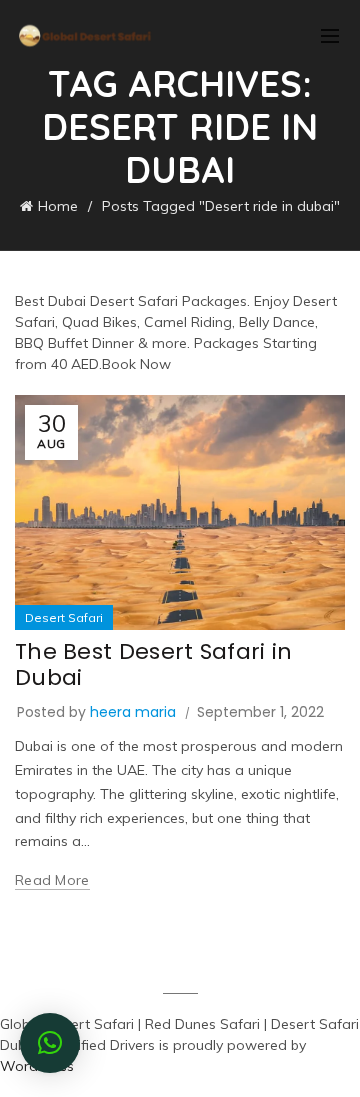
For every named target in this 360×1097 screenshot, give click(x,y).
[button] (50, 1043)
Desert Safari (64, 617)
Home (58, 206)
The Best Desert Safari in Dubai (154, 664)
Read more (52, 880)
